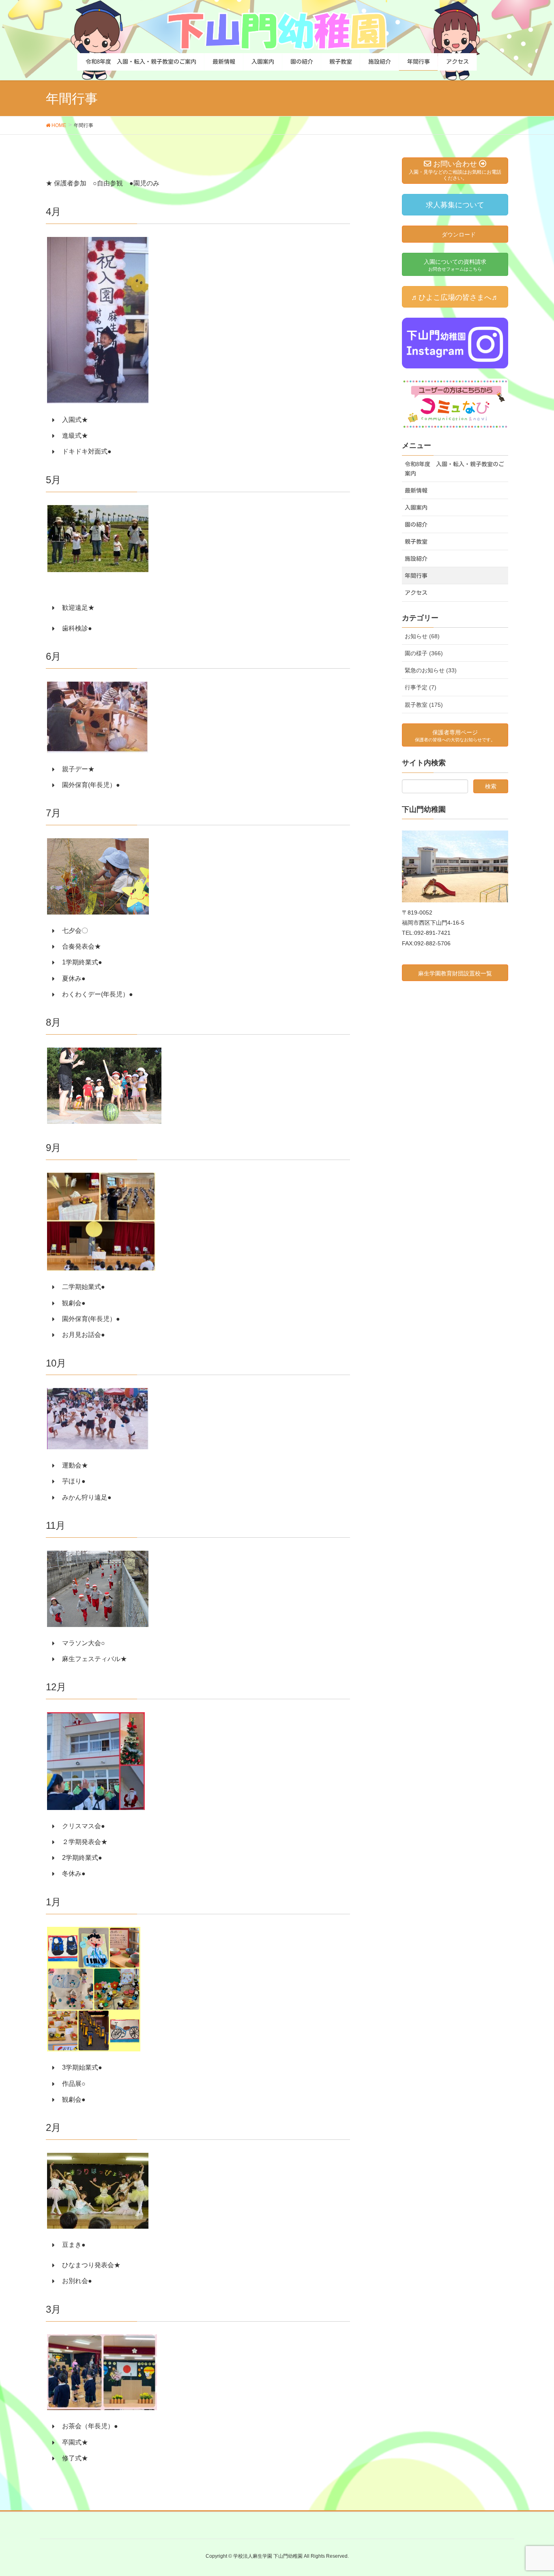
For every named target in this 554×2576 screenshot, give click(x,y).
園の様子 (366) (424, 653)
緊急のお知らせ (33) (431, 670)
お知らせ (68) (422, 636)
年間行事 (416, 576)
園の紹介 (416, 525)
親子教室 (416, 542)
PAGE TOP (534, 2492)
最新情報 (416, 491)
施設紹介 (416, 559)
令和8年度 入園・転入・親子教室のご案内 (454, 469)
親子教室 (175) (424, 705)
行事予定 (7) (421, 687)
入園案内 (416, 508)
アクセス (416, 593)
